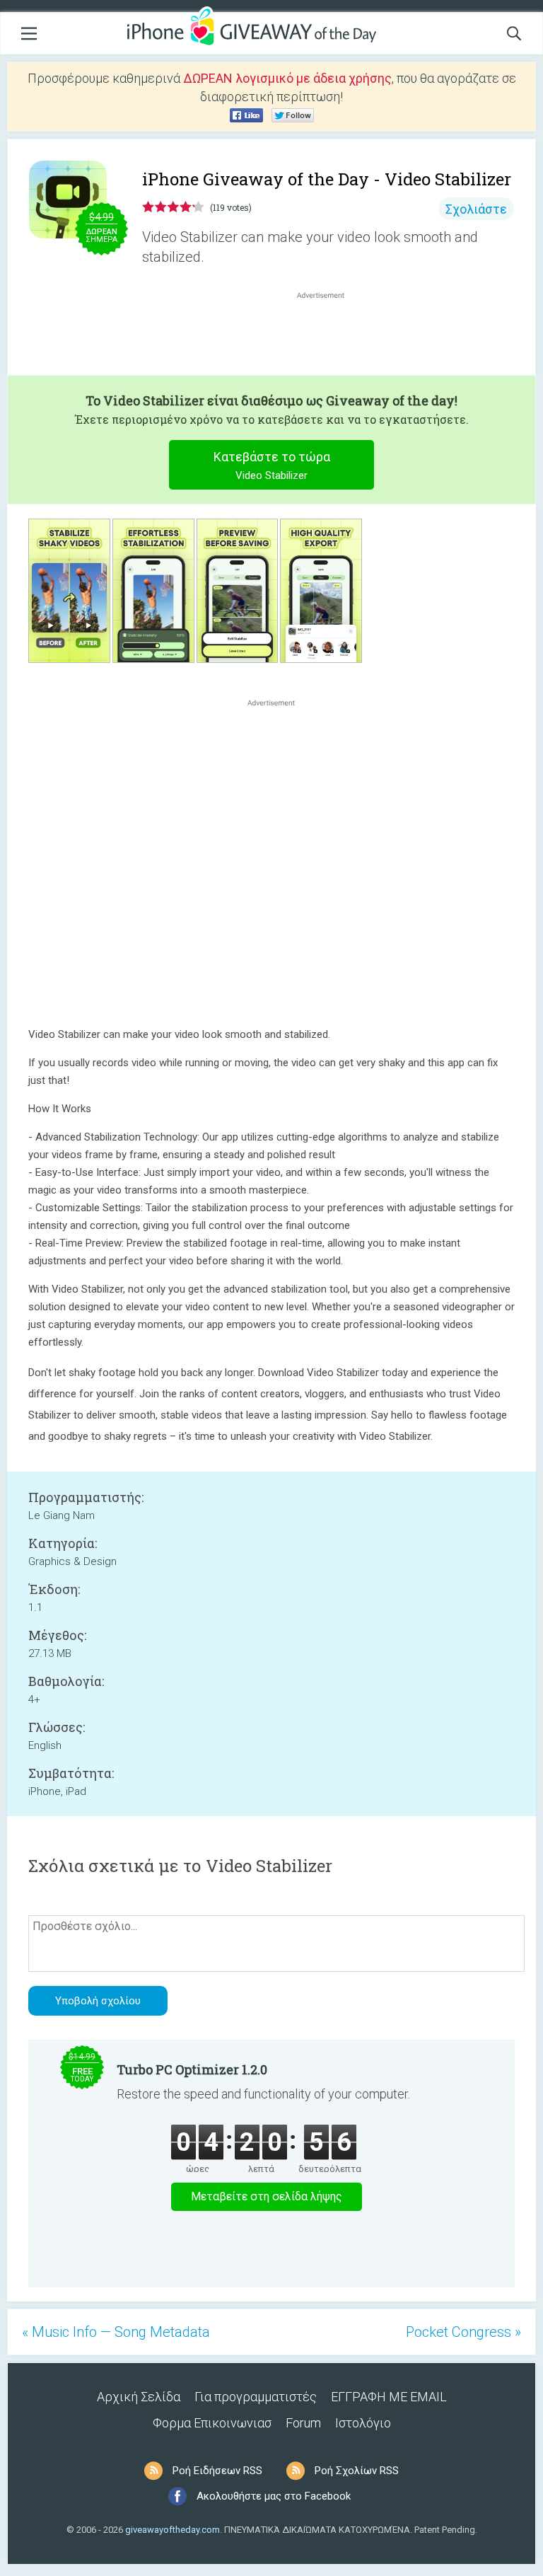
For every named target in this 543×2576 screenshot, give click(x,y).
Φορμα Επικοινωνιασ (212, 2423)
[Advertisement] (328, 336)
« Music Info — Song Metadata (116, 2332)
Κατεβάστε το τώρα (272, 466)
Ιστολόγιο (363, 2423)
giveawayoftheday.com (173, 2530)
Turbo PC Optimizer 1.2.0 (192, 2069)
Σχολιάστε (476, 209)
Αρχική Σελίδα (139, 2397)
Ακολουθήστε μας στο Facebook (274, 2496)
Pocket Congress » (463, 2332)
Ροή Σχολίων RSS (357, 2471)
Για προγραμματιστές (256, 2397)
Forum (303, 2423)
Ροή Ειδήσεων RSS (217, 2471)
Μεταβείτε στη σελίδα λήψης (267, 2196)
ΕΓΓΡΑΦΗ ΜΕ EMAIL (389, 2397)
